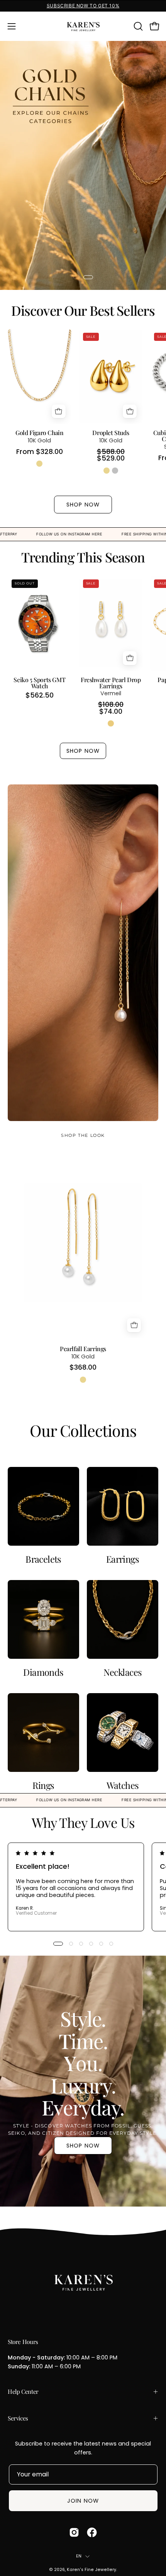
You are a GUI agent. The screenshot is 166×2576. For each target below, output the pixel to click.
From (40, 452)
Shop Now (83, 505)
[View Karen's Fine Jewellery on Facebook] (92, 2532)
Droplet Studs (111, 433)
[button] (137, 26)
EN (79, 2556)
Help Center (23, 2391)
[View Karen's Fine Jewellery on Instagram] (74, 2532)
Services (18, 2418)
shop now (83, 2146)
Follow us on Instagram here (123, 534)
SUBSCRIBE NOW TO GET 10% (83, 6)
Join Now (83, 2501)
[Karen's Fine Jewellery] (83, 26)
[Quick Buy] (59, 412)
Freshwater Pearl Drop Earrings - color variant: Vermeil (111, 723)
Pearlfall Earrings (83, 1349)
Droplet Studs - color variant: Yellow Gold (107, 471)
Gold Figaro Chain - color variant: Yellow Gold (39, 464)
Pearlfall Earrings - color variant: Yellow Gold (83, 1380)
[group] (83, 6)
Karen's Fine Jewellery (91, 2570)
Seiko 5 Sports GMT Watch (39, 683)
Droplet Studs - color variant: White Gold (115, 471)
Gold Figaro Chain (39, 433)
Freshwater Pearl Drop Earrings (111, 683)
